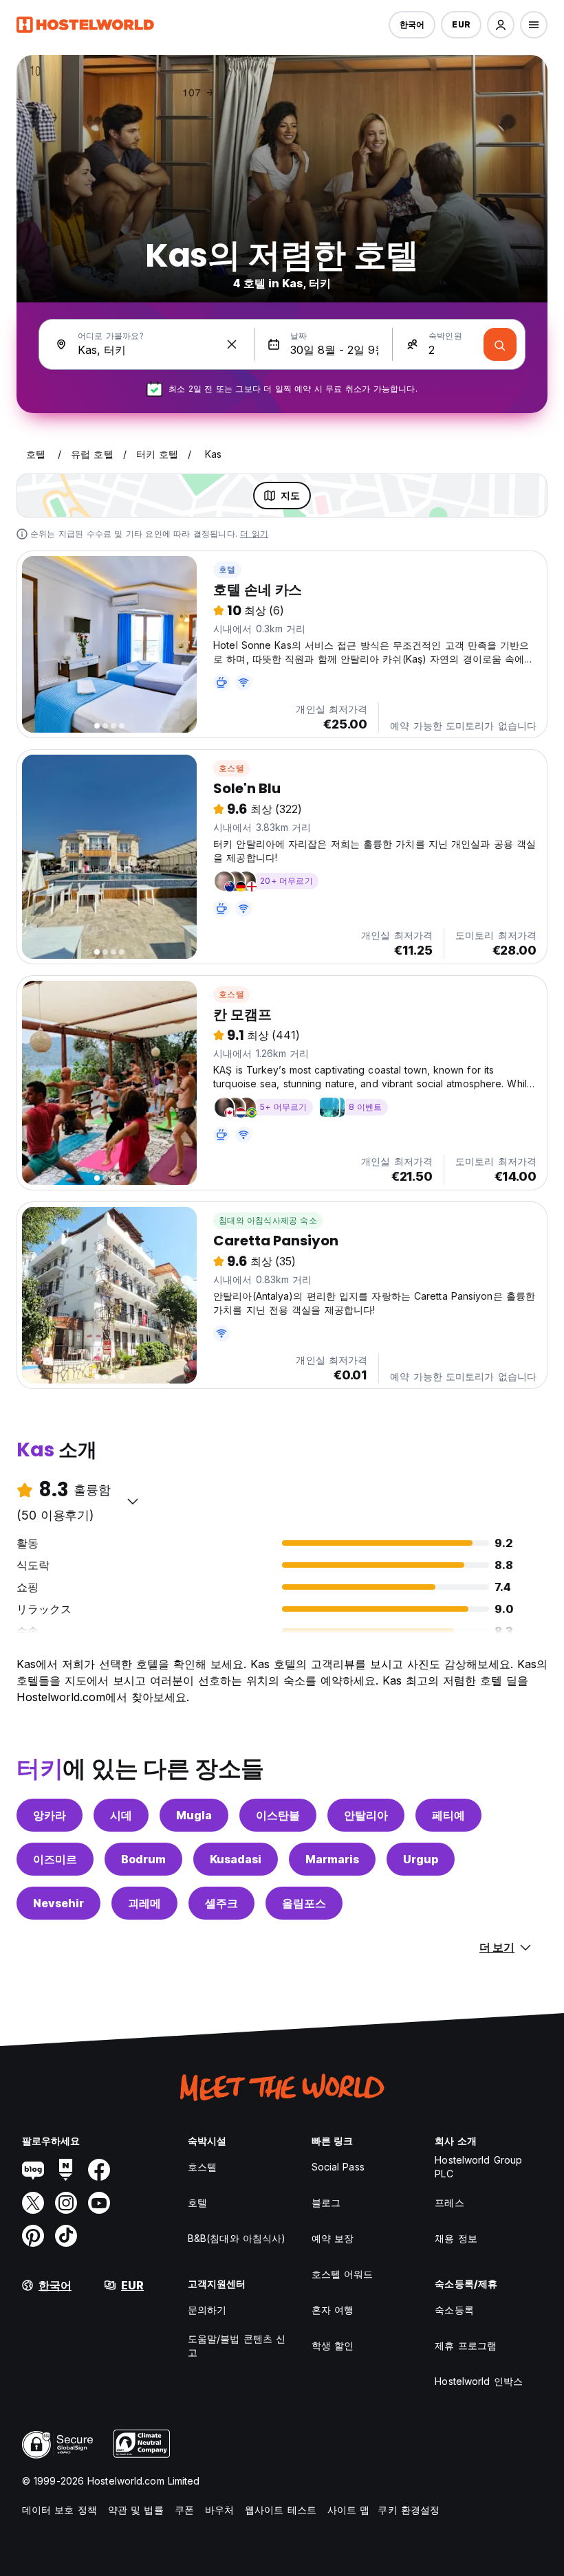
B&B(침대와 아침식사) (237, 2238)
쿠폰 (184, 2510)
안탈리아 (366, 1815)
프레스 (449, 2202)
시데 (121, 1815)
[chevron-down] (133, 1501)
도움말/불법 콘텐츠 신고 (237, 2345)
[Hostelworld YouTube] (99, 2203)
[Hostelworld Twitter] (33, 2203)
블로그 (326, 2202)
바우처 (219, 2510)
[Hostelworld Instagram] (66, 2203)
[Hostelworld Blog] (33, 2170)
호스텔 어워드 (343, 2274)
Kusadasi (236, 1859)
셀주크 (221, 1903)
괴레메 (144, 1903)
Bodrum (143, 1859)
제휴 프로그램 (466, 2345)
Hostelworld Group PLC (478, 2167)
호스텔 (231, 768)
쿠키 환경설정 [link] (409, 2510)
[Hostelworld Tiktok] (66, 2236)
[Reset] (232, 344)
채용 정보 (456, 2238)
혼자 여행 (333, 2310)
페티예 (448, 1815)
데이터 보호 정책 (59, 2510)
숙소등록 (454, 2310)
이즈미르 (55, 1859)
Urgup (421, 1859)
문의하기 (207, 2310)
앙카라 (50, 1815)
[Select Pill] (501, 25)
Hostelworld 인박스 (479, 2381)
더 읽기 (254, 534)
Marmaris (332, 1859)
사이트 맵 (349, 2510)
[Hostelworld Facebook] (99, 2170)
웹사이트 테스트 (281, 2510)
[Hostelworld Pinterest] (33, 2236)
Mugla (194, 1815)
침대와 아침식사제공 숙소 (268, 1220)
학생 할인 (333, 2345)
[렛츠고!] (500, 344)
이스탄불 (278, 1815)
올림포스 (304, 1903)
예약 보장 (333, 2238)
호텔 (227, 569)
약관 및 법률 (136, 2510)
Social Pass (338, 2167)
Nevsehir (58, 1903)
